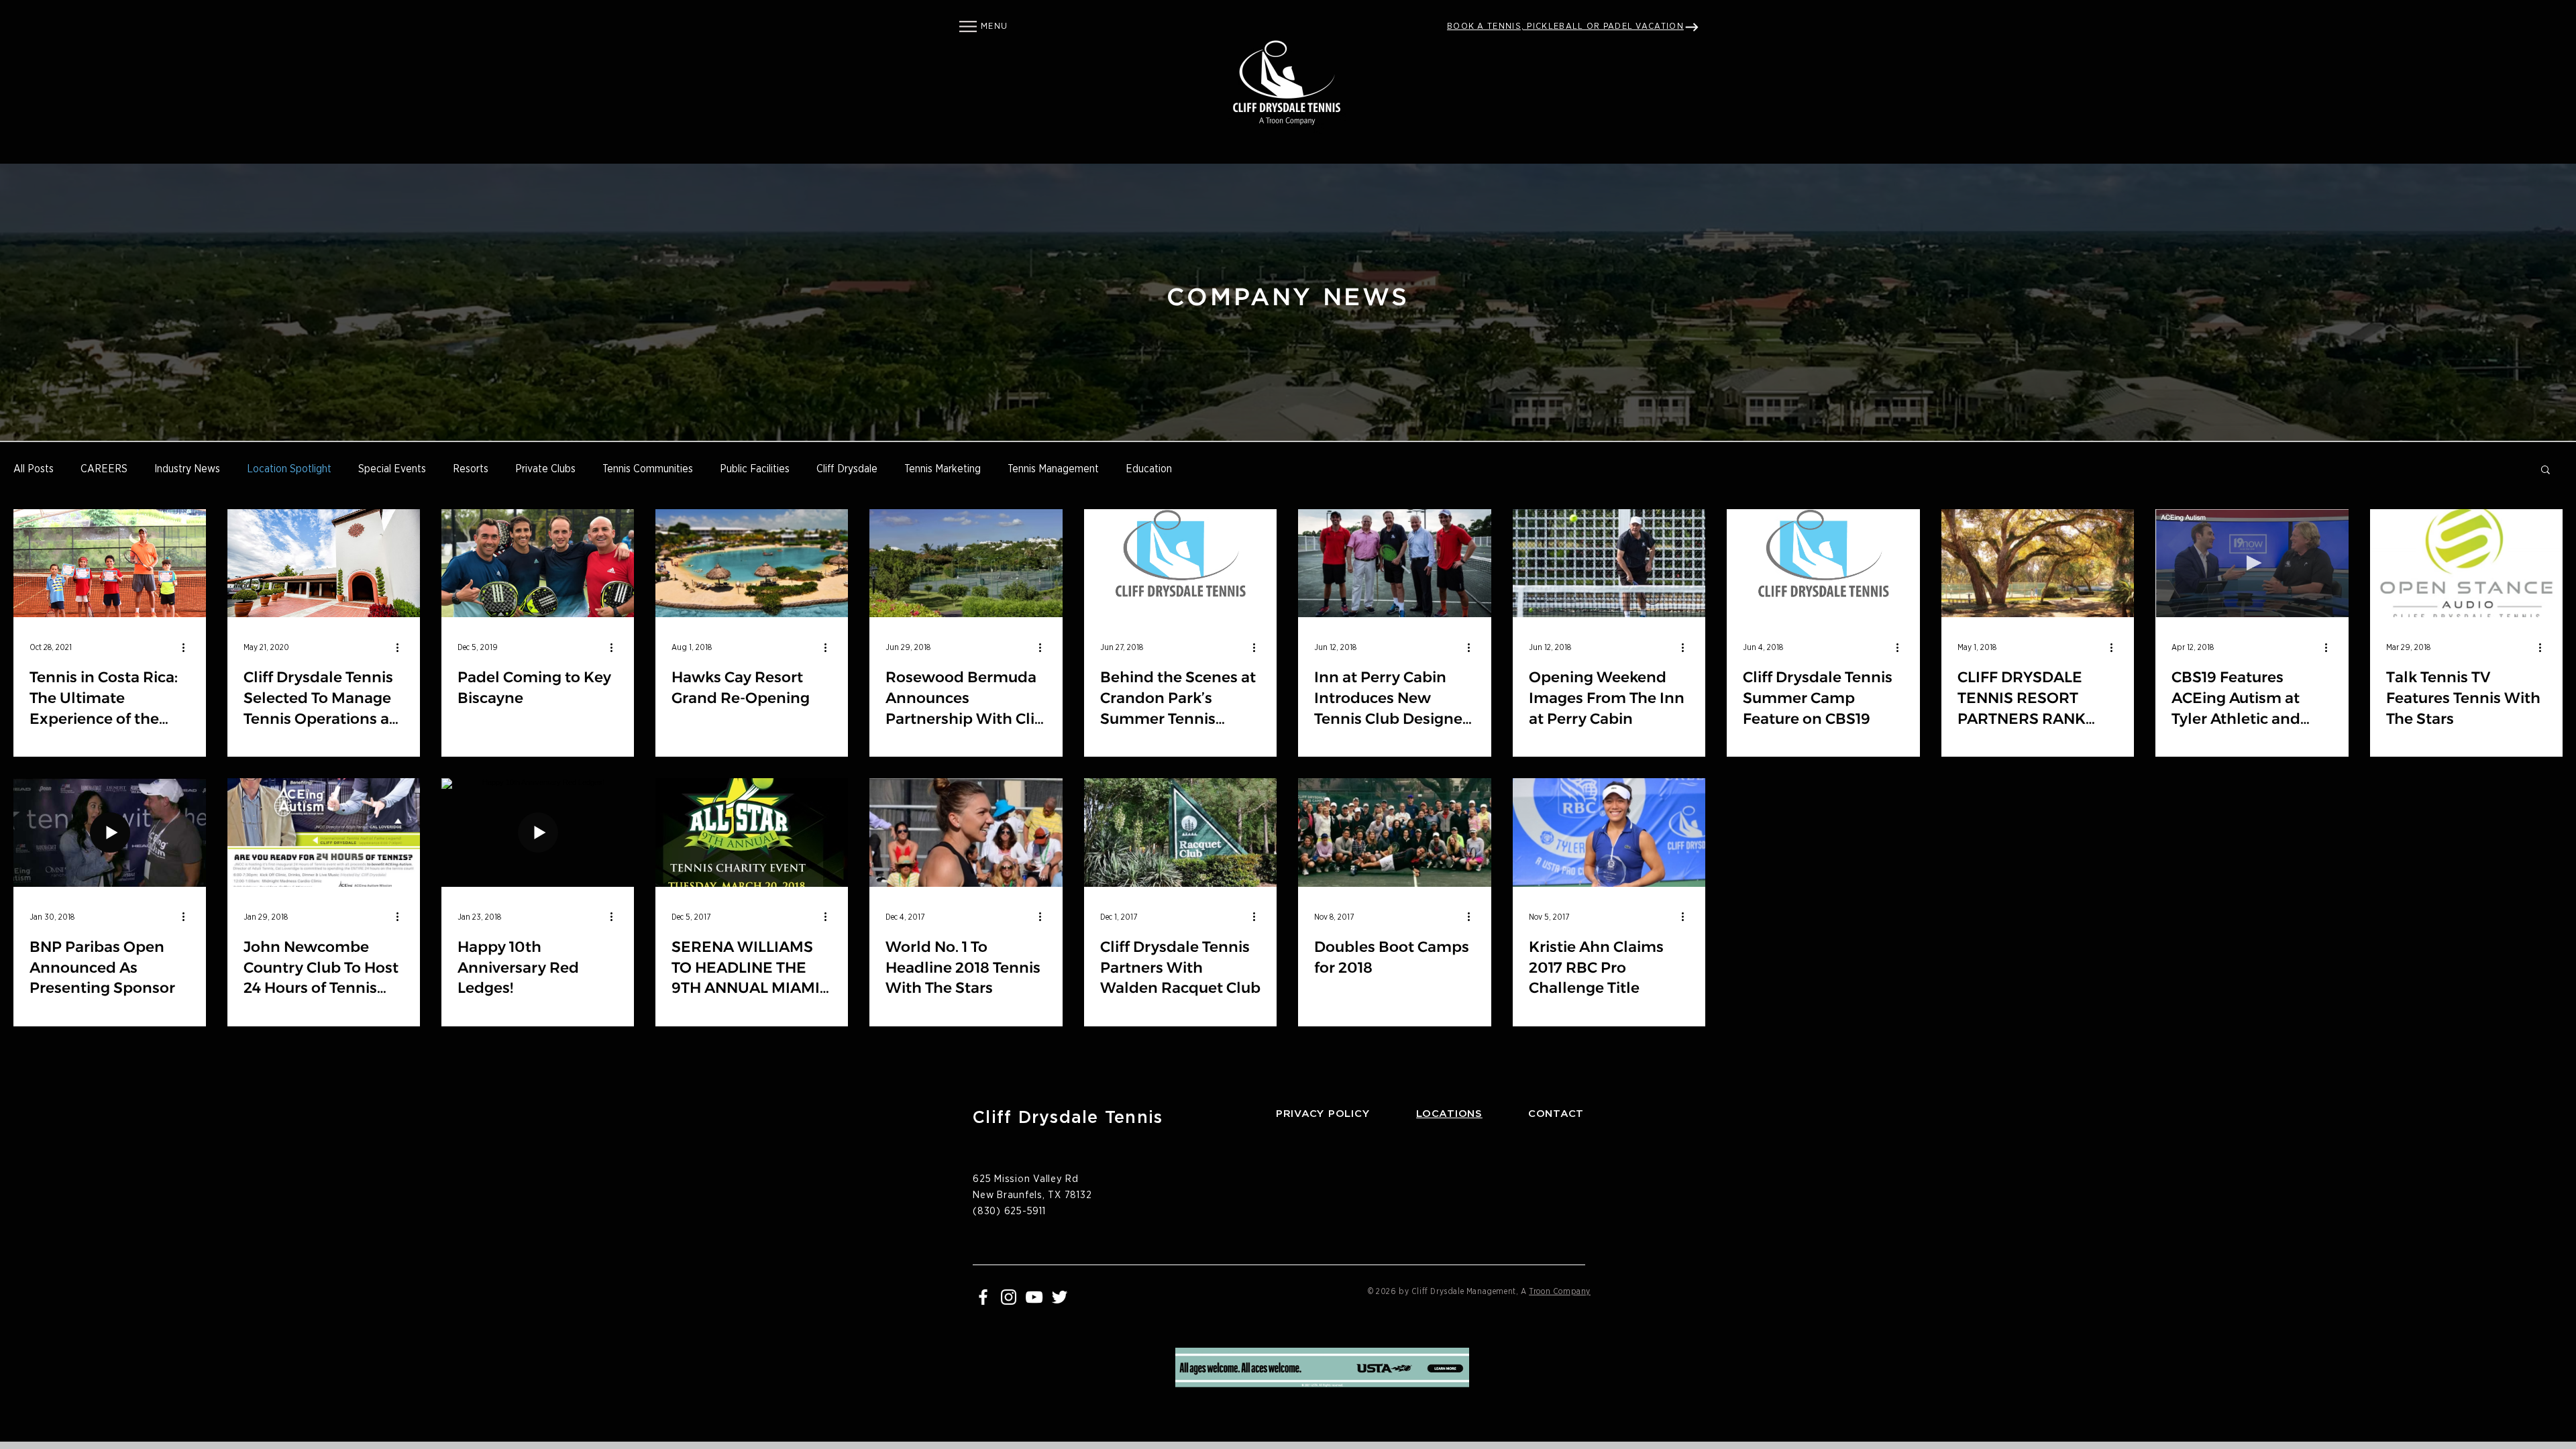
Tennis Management (1053, 469)
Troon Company (1560, 1291)
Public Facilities (755, 469)
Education (1149, 469)
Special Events (392, 469)
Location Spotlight (289, 469)
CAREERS (104, 469)
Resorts (471, 469)
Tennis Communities (648, 469)
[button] (968, 26)
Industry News (187, 469)
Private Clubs (545, 469)
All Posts (34, 469)
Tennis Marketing (943, 469)
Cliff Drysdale (847, 469)
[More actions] (188, 647)
